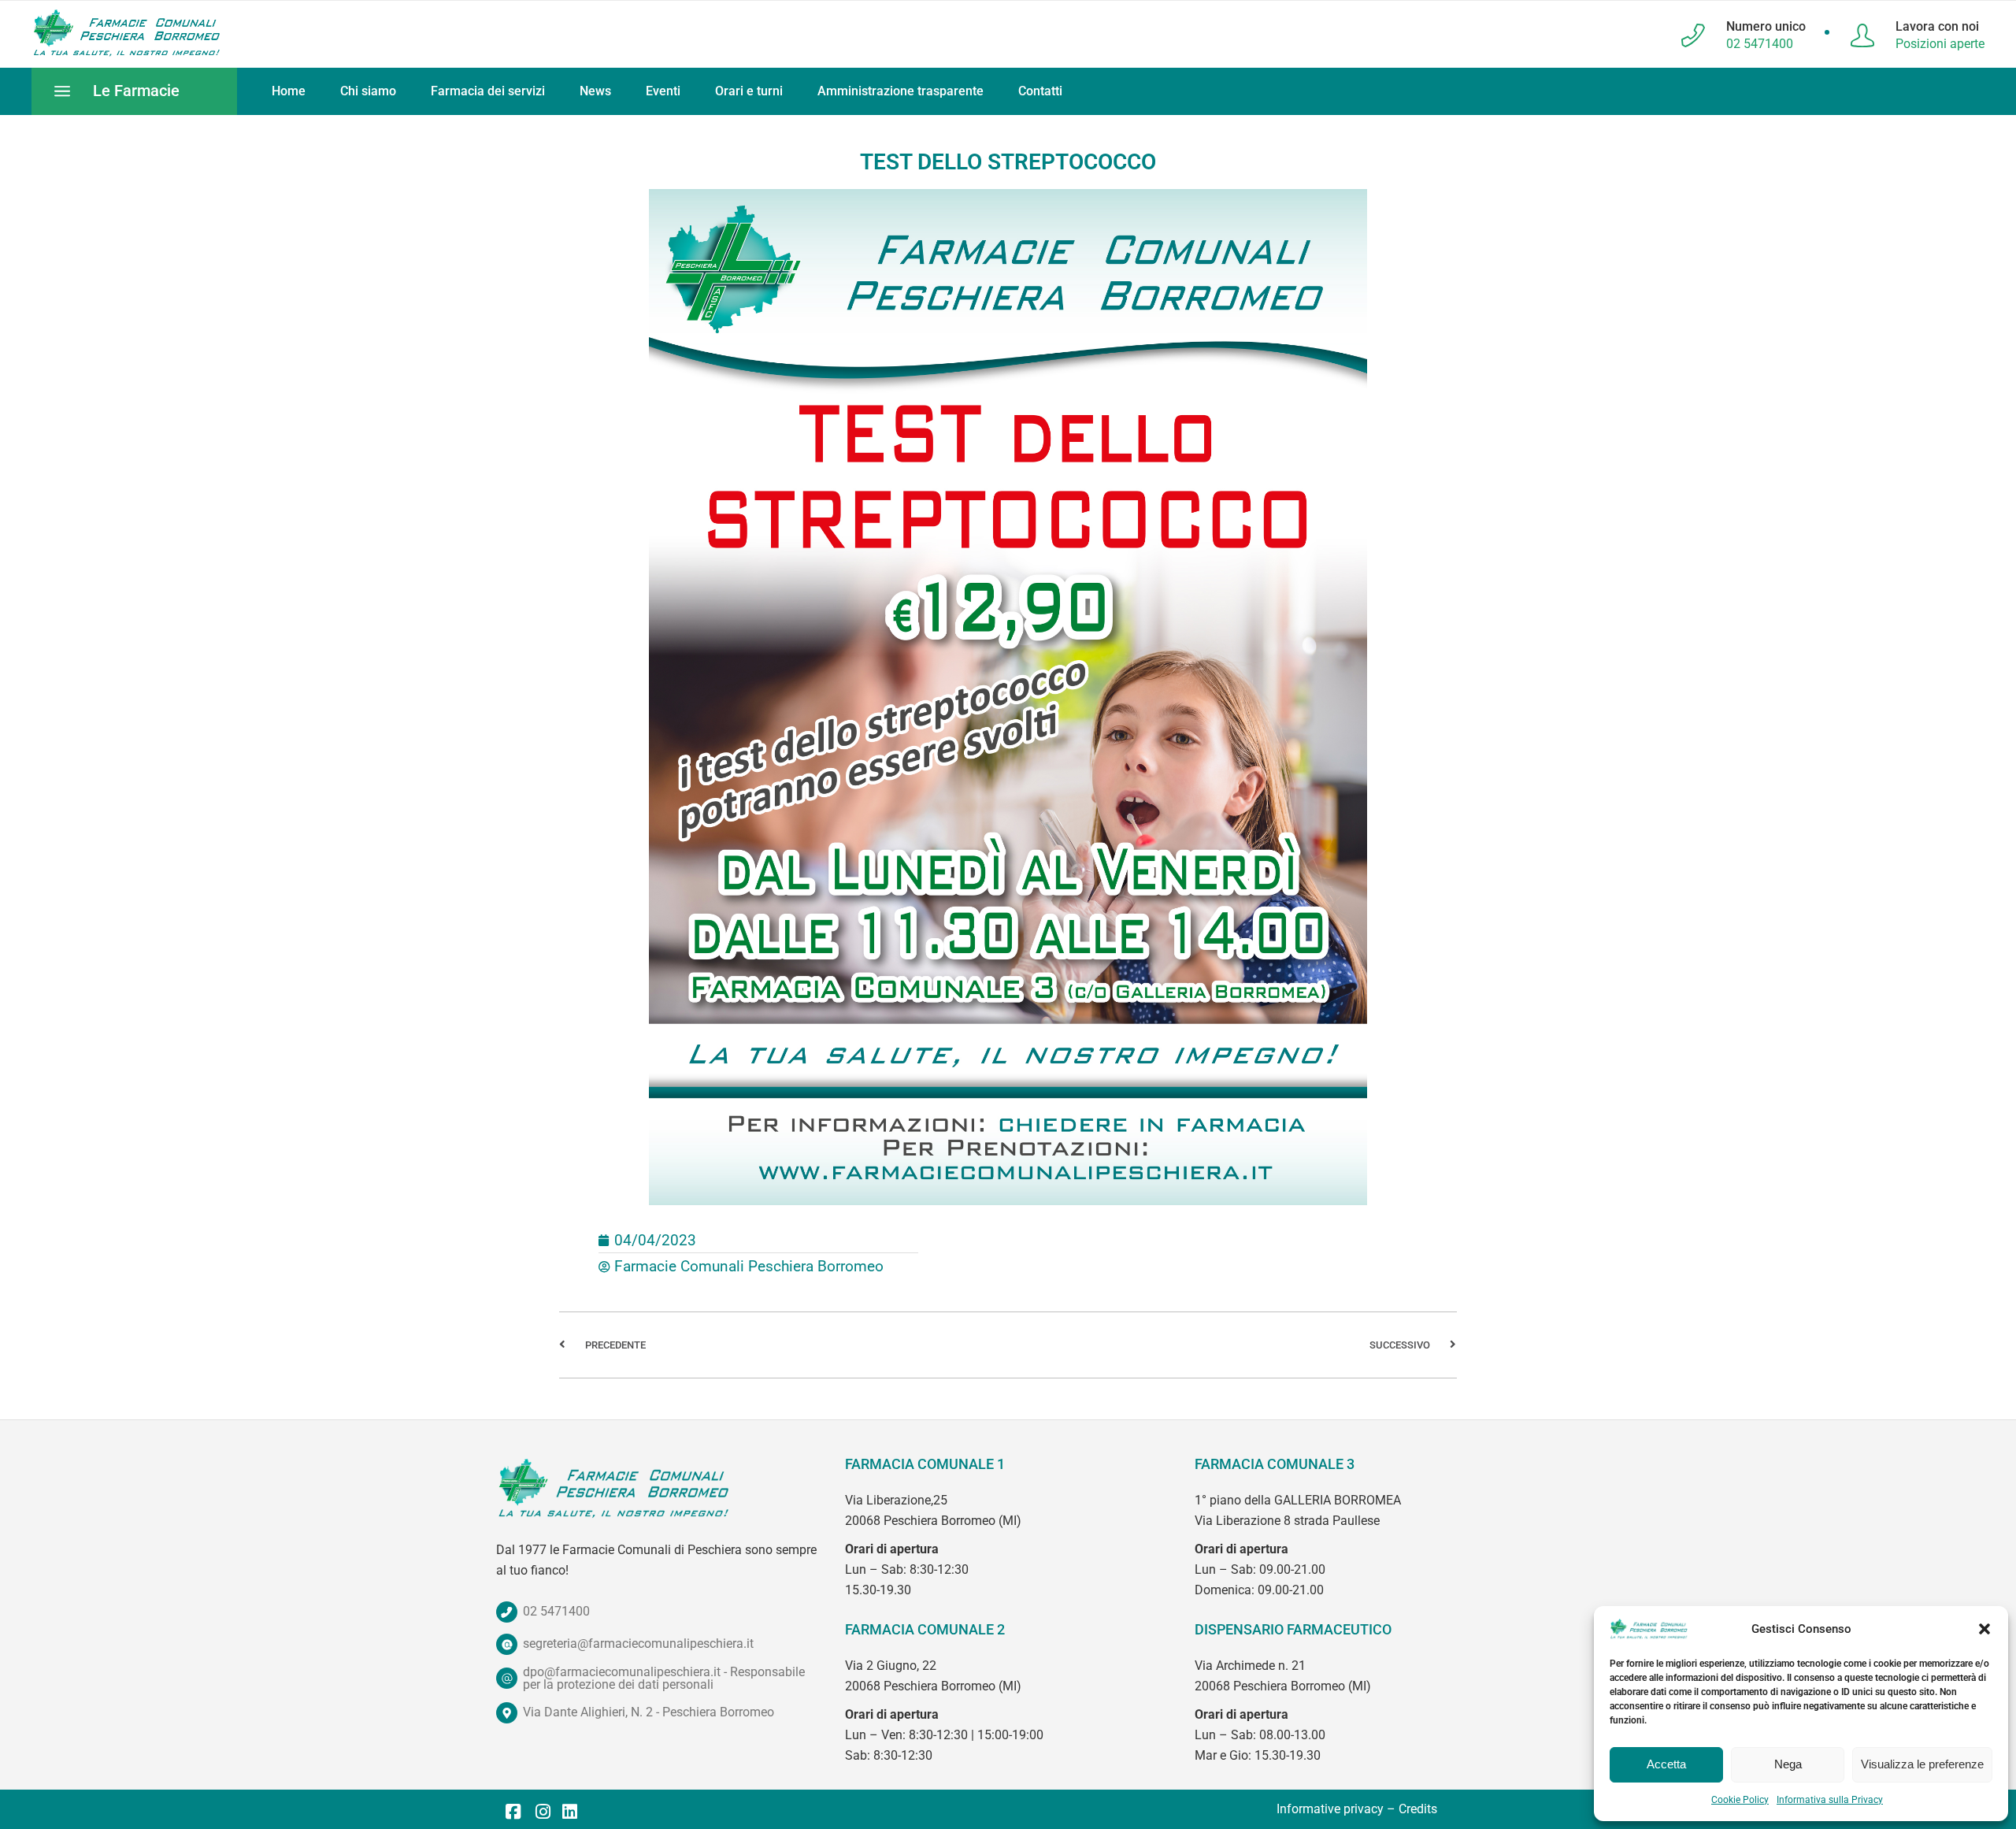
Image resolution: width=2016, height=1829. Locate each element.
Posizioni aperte (1940, 44)
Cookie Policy (1740, 1800)
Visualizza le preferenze (1922, 1764)
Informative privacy (1330, 1809)
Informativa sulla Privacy (1830, 1800)
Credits (1418, 1809)
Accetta (1666, 1764)
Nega (1788, 1764)
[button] (1984, 1629)
